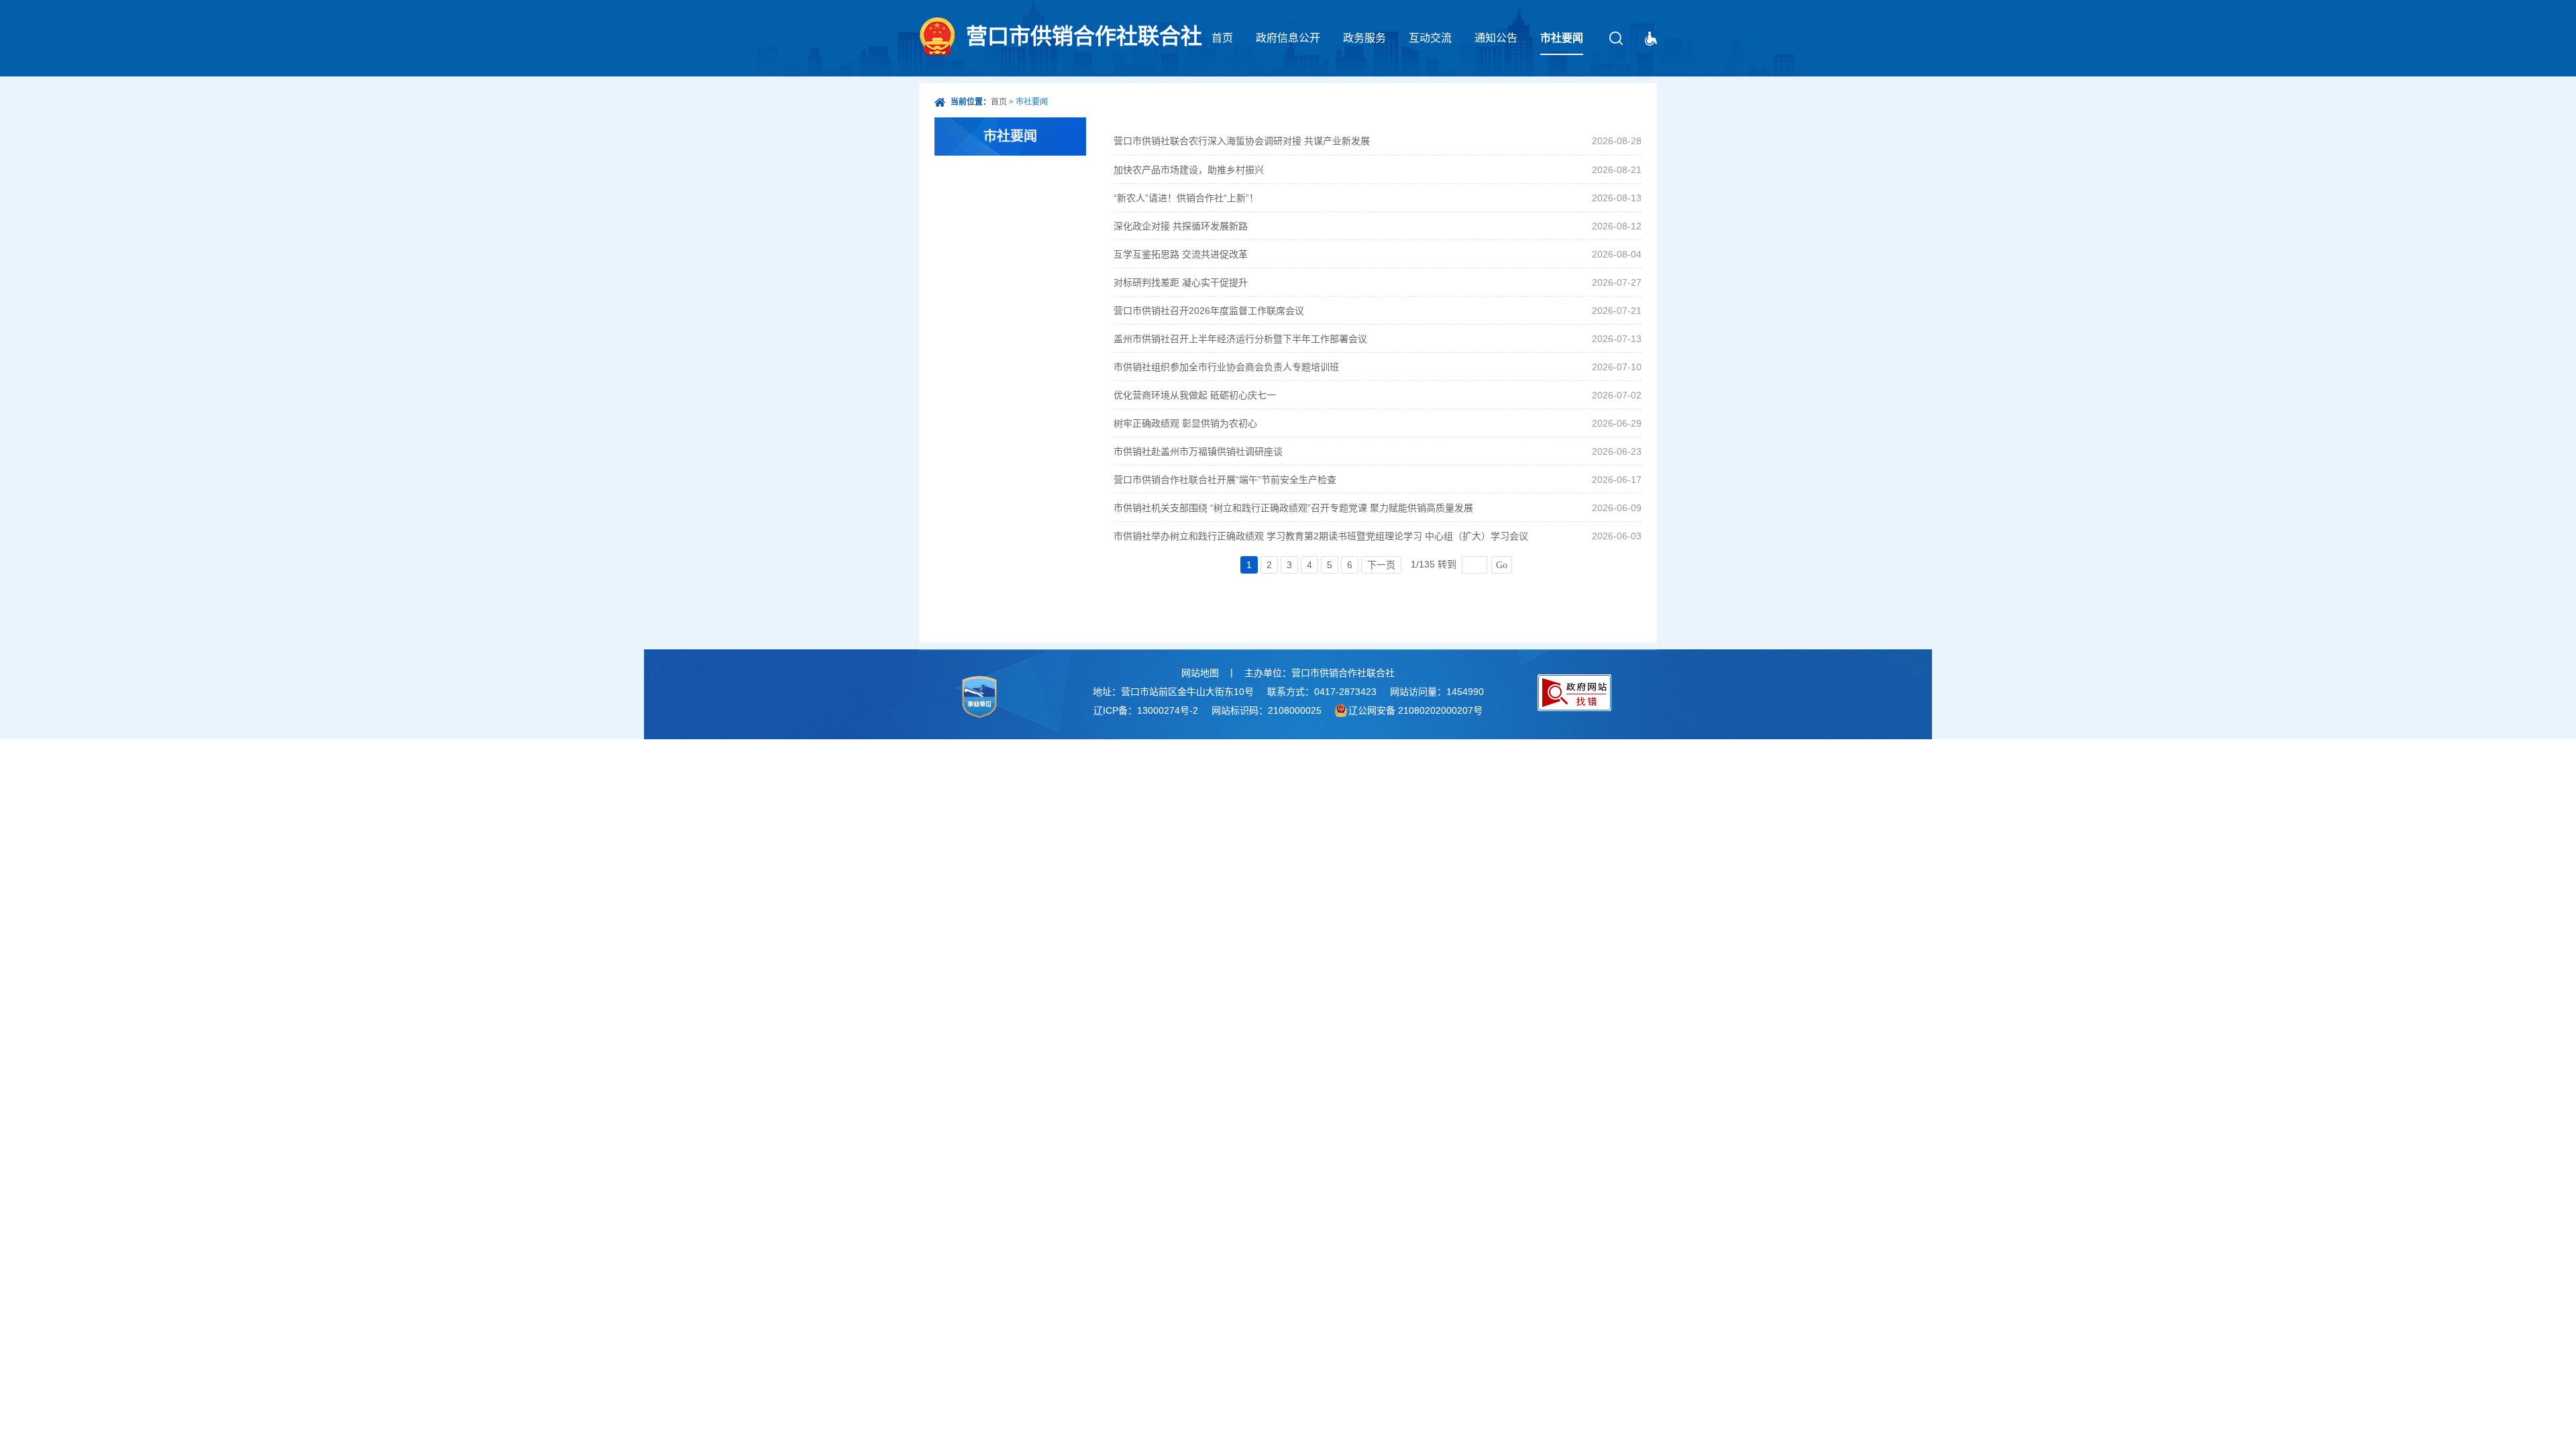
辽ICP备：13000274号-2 (1146, 710)
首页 (1222, 38)
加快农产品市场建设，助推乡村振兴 (1189, 170)
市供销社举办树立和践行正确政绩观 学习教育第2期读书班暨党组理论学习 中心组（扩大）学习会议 (1321, 536)
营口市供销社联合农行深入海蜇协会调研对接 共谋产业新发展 (1242, 141)
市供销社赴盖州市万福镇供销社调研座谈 (1198, 451)
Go (1502, 565)
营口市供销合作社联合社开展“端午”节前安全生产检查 (1225, 480)
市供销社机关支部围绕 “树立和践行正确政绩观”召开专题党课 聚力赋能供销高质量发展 (1293, 508)
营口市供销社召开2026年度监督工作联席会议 (1209, 311)
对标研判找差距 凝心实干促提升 (1181, 282)
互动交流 (1430, 38)
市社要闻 (1562, 38)
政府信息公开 (1288, 38)
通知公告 (1496, 38)
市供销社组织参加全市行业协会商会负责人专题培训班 (1226, 367)
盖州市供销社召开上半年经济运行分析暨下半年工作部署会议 (1240, 339)
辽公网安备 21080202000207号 (1415, 710)
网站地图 (1200, 673)
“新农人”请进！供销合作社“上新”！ (1186, 198)
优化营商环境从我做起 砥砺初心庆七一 (1195, 395)
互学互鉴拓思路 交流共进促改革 (1181, 254)
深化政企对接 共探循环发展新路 (1181, 226)
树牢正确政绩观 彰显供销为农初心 (1185, 423)
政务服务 (1364, 38)
